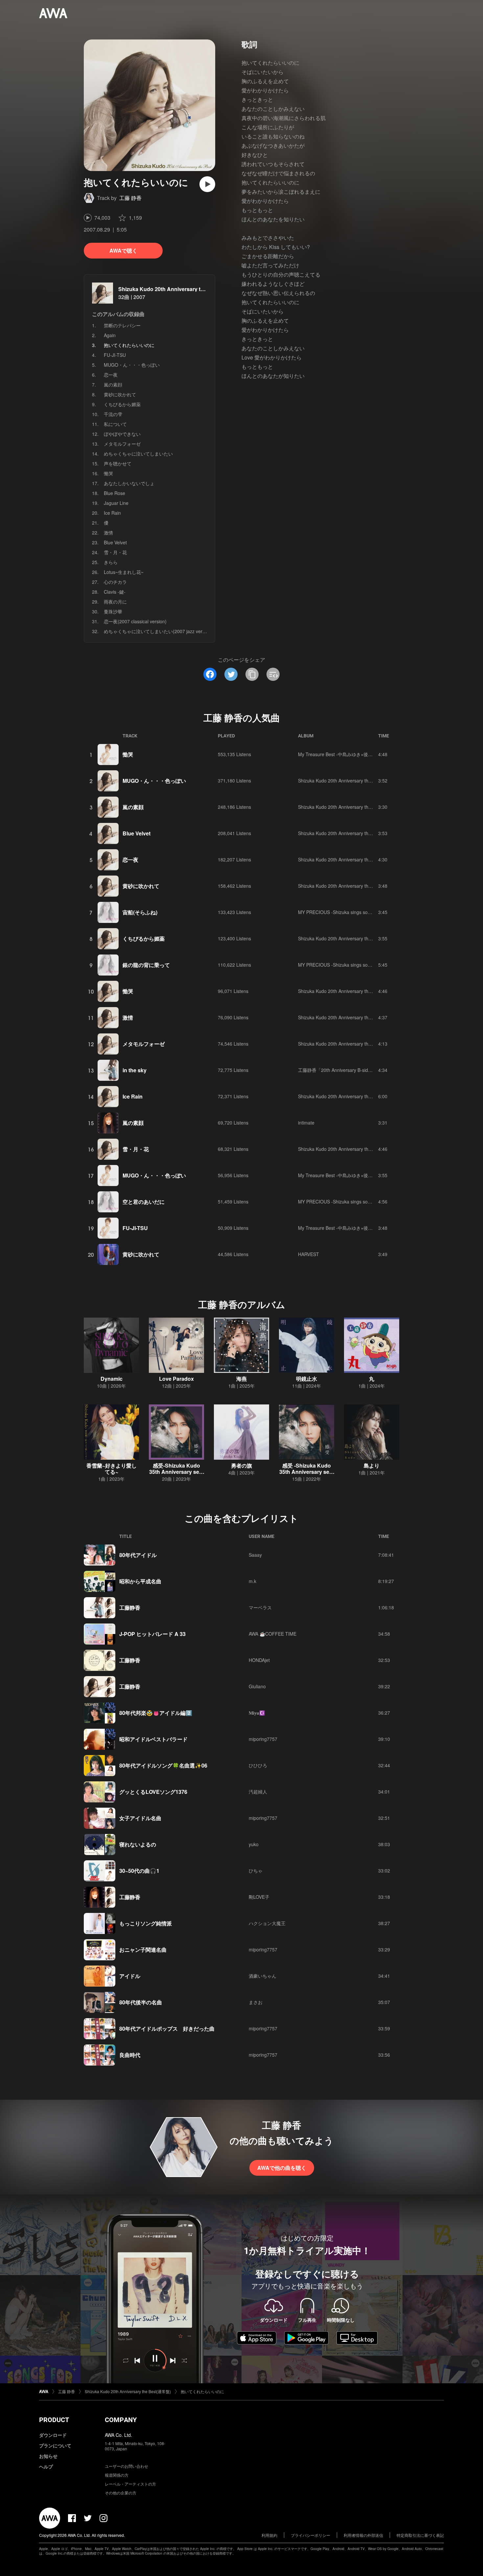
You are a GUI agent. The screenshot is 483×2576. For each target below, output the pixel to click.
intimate (306, 1123)
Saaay (255, 1555)
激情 (108, 533)
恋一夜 (111, 375)
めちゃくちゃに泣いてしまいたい (138, 454)
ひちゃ (256, 1870)
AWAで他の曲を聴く (282, 2168)
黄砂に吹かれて (120, 394)
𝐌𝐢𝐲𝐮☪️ (257, 1713)
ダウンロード (53, 2435)
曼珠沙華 (113, 611)
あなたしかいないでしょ (129, 483)
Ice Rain (112, 513)
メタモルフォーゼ (122, 444)
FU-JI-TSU (115, 355)
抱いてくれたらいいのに (202, 2391)
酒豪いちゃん (263, 1976)
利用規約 (269, 2535)
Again (110, 335)
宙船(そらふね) (140, 912)
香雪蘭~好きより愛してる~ (112, 1469)
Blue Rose (115, 493)
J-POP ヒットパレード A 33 (152, 1634)
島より (372, 1465)
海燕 (241, 1379)
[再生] (207, 184)
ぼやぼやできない (122, 434)
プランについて (55, 2445)
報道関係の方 (117, 2475)
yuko (254, 1844)
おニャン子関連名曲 (143, 1950)
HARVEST (309, 1254)
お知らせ (48, 2456)
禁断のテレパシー (122, 325)
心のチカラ (115, 582)
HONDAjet (259, 1660)
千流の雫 (113, 414)
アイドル (130, 1976)
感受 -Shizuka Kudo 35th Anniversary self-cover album (307, 1472)
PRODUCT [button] (54, 2420)
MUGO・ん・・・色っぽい (132, 365)
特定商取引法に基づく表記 (420, 2535)
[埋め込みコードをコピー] (273, 674)
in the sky (135, 1070)
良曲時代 (130, 2055)
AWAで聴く (123, 250)
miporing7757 (263, 1739)
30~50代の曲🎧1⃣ (140, 1871)
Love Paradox (176, 1379)
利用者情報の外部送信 (363, 2535)
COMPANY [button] (121, 2420)
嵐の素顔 (113, 384)
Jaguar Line (116, 503)
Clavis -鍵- (115, 592)
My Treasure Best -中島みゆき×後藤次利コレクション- (355, 754)
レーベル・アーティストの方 (130, 2484)
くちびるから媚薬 (122, 404)
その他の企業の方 (121, 2493)
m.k (253, 1581)
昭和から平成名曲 (140, 1581)
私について (115, 424)
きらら (111, 562)
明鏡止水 (307, 1379)
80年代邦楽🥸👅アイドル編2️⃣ (156, 1713)
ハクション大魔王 (267, 1923)
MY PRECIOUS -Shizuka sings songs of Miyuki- (347, 912)
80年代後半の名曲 (141, 2002)
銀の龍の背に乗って (146, 965)
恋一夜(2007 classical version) (135, 621)
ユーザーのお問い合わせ (126, 2466)
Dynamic (112, 1379)
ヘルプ (46, 2466)
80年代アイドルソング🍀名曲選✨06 (163, 1765)
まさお (256, 2002)
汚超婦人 (258, 1792)
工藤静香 (130, 1608)
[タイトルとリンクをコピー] (252, 674)
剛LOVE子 (259, 1897)
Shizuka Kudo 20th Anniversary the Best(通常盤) (178, 289)
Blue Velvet (115, 542)
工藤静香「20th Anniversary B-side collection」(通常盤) (356, 1070)
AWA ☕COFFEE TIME (273, 1634)
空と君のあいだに (144, 1202)
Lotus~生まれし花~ (124, 572)
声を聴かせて (118, 463)
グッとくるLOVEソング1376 (153, 1792)
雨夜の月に (115, 602)
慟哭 (108, 473)
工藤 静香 (130, 198)
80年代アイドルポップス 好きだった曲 (167, 2029)
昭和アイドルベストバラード (153, 1739)
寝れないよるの (138, 1844)
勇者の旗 (241, 1465)
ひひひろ (258, 1765)
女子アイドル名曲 (140, 1818)
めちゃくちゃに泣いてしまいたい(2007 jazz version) (158, 631)
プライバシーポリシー (310, 2535)
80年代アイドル (138, 1555)
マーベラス (260, 1607)
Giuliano (257, 1686)
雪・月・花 (115, 552)
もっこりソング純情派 (146, 1923)
